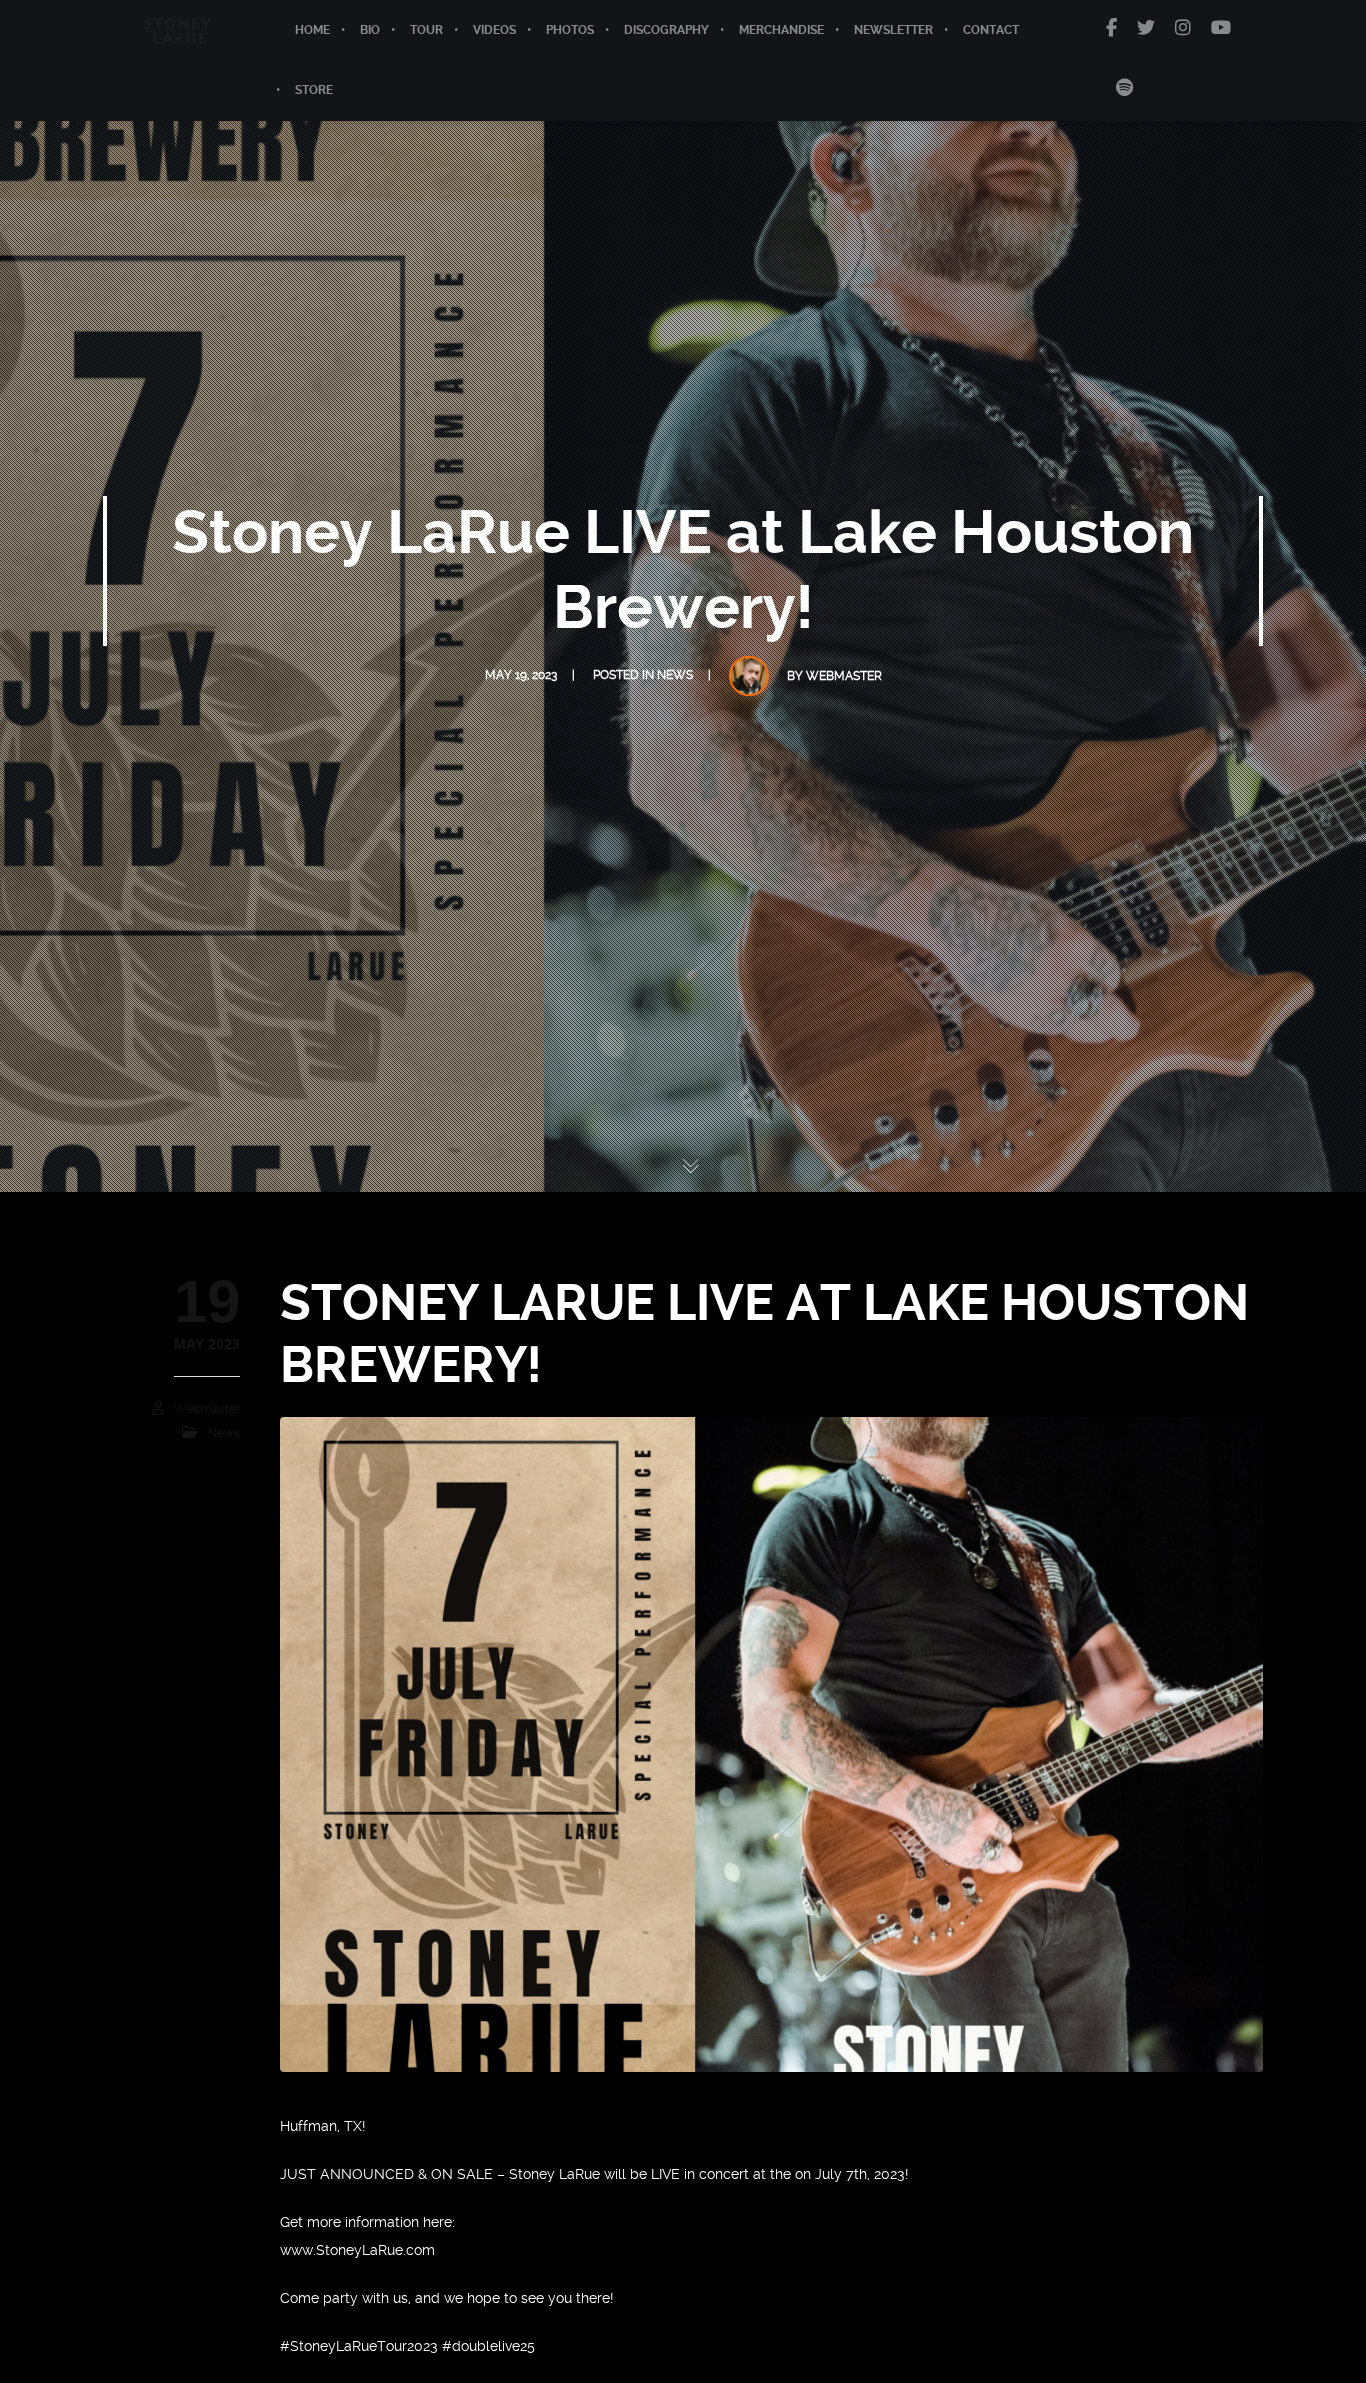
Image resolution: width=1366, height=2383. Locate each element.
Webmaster (844, 676)
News (675, 675)
